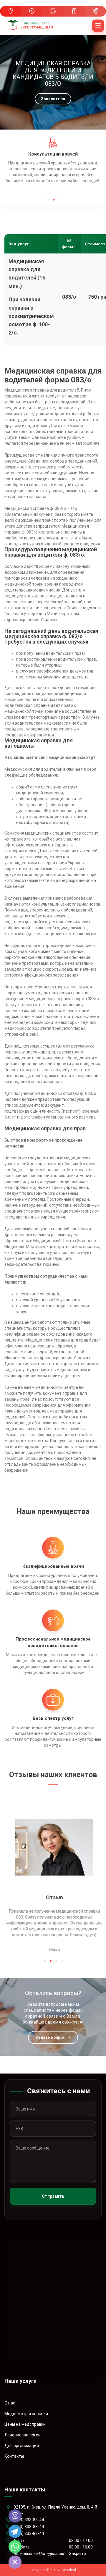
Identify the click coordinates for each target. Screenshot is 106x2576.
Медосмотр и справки (26, 2414)
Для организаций (22, 2446)
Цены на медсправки (25, 2424)
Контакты (14, 2456)
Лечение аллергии (23, 2435)
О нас (10, 2403)
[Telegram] (15, 2531)
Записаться (53, 99)
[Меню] (98, 26)
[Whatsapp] (15, 2547)
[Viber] (15, 2516)
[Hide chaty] (15, 2562)
